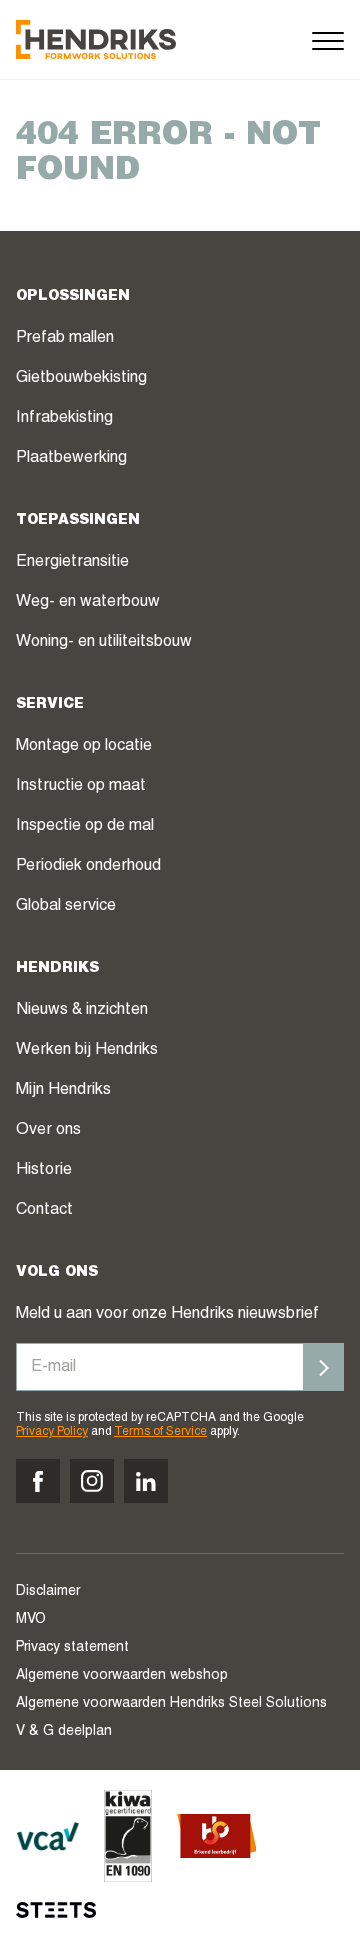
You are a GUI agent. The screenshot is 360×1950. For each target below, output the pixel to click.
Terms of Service (160, 1432)
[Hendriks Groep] (96, 39)
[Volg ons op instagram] (92, 1481)
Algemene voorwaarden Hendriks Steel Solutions (171, 1704)
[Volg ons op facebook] (38, 1481)
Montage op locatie (84, 747)
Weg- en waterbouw (88, 603)
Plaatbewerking (71, 459)
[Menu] (328, 39)
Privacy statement (72, 1648)
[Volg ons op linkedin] (146, 1481)
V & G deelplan (64, 1732)
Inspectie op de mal (85, 827)
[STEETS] (56, 1910)
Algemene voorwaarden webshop (122, 1676)
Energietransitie (72, 563)
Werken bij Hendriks (87, 1051)
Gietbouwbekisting (81, 379)
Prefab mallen (65, 339)
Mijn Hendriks (63, 1091)
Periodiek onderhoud (88, 867)
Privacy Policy (52, 1432)
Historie (44, 1171)
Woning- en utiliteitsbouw (104, 643)
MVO (31, 1620)
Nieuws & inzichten (82, 1011)
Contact (44, 1211)
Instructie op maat (81, 787)
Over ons (48, 1131)
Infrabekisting (64, 419)
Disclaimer (48, 1592)
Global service (66, 907)
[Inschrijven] (324, 1367)
